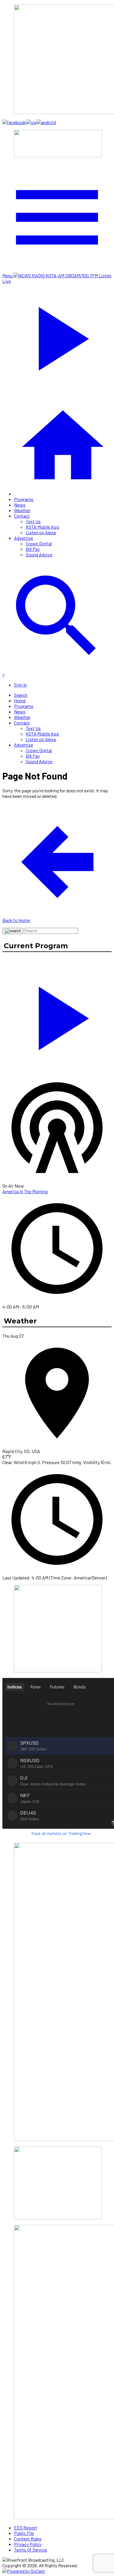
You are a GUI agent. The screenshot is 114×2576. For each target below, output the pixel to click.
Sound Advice (39, 554)
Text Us (33, 521)
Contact (22, 516)
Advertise (24, 538)
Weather (22, 510)
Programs (24, 499)
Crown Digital (39, 543)
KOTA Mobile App (42, 527)
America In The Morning (25, 1191)
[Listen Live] (57, 1015)
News (20, 505)
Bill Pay (33, 549)
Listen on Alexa (41, 532)
